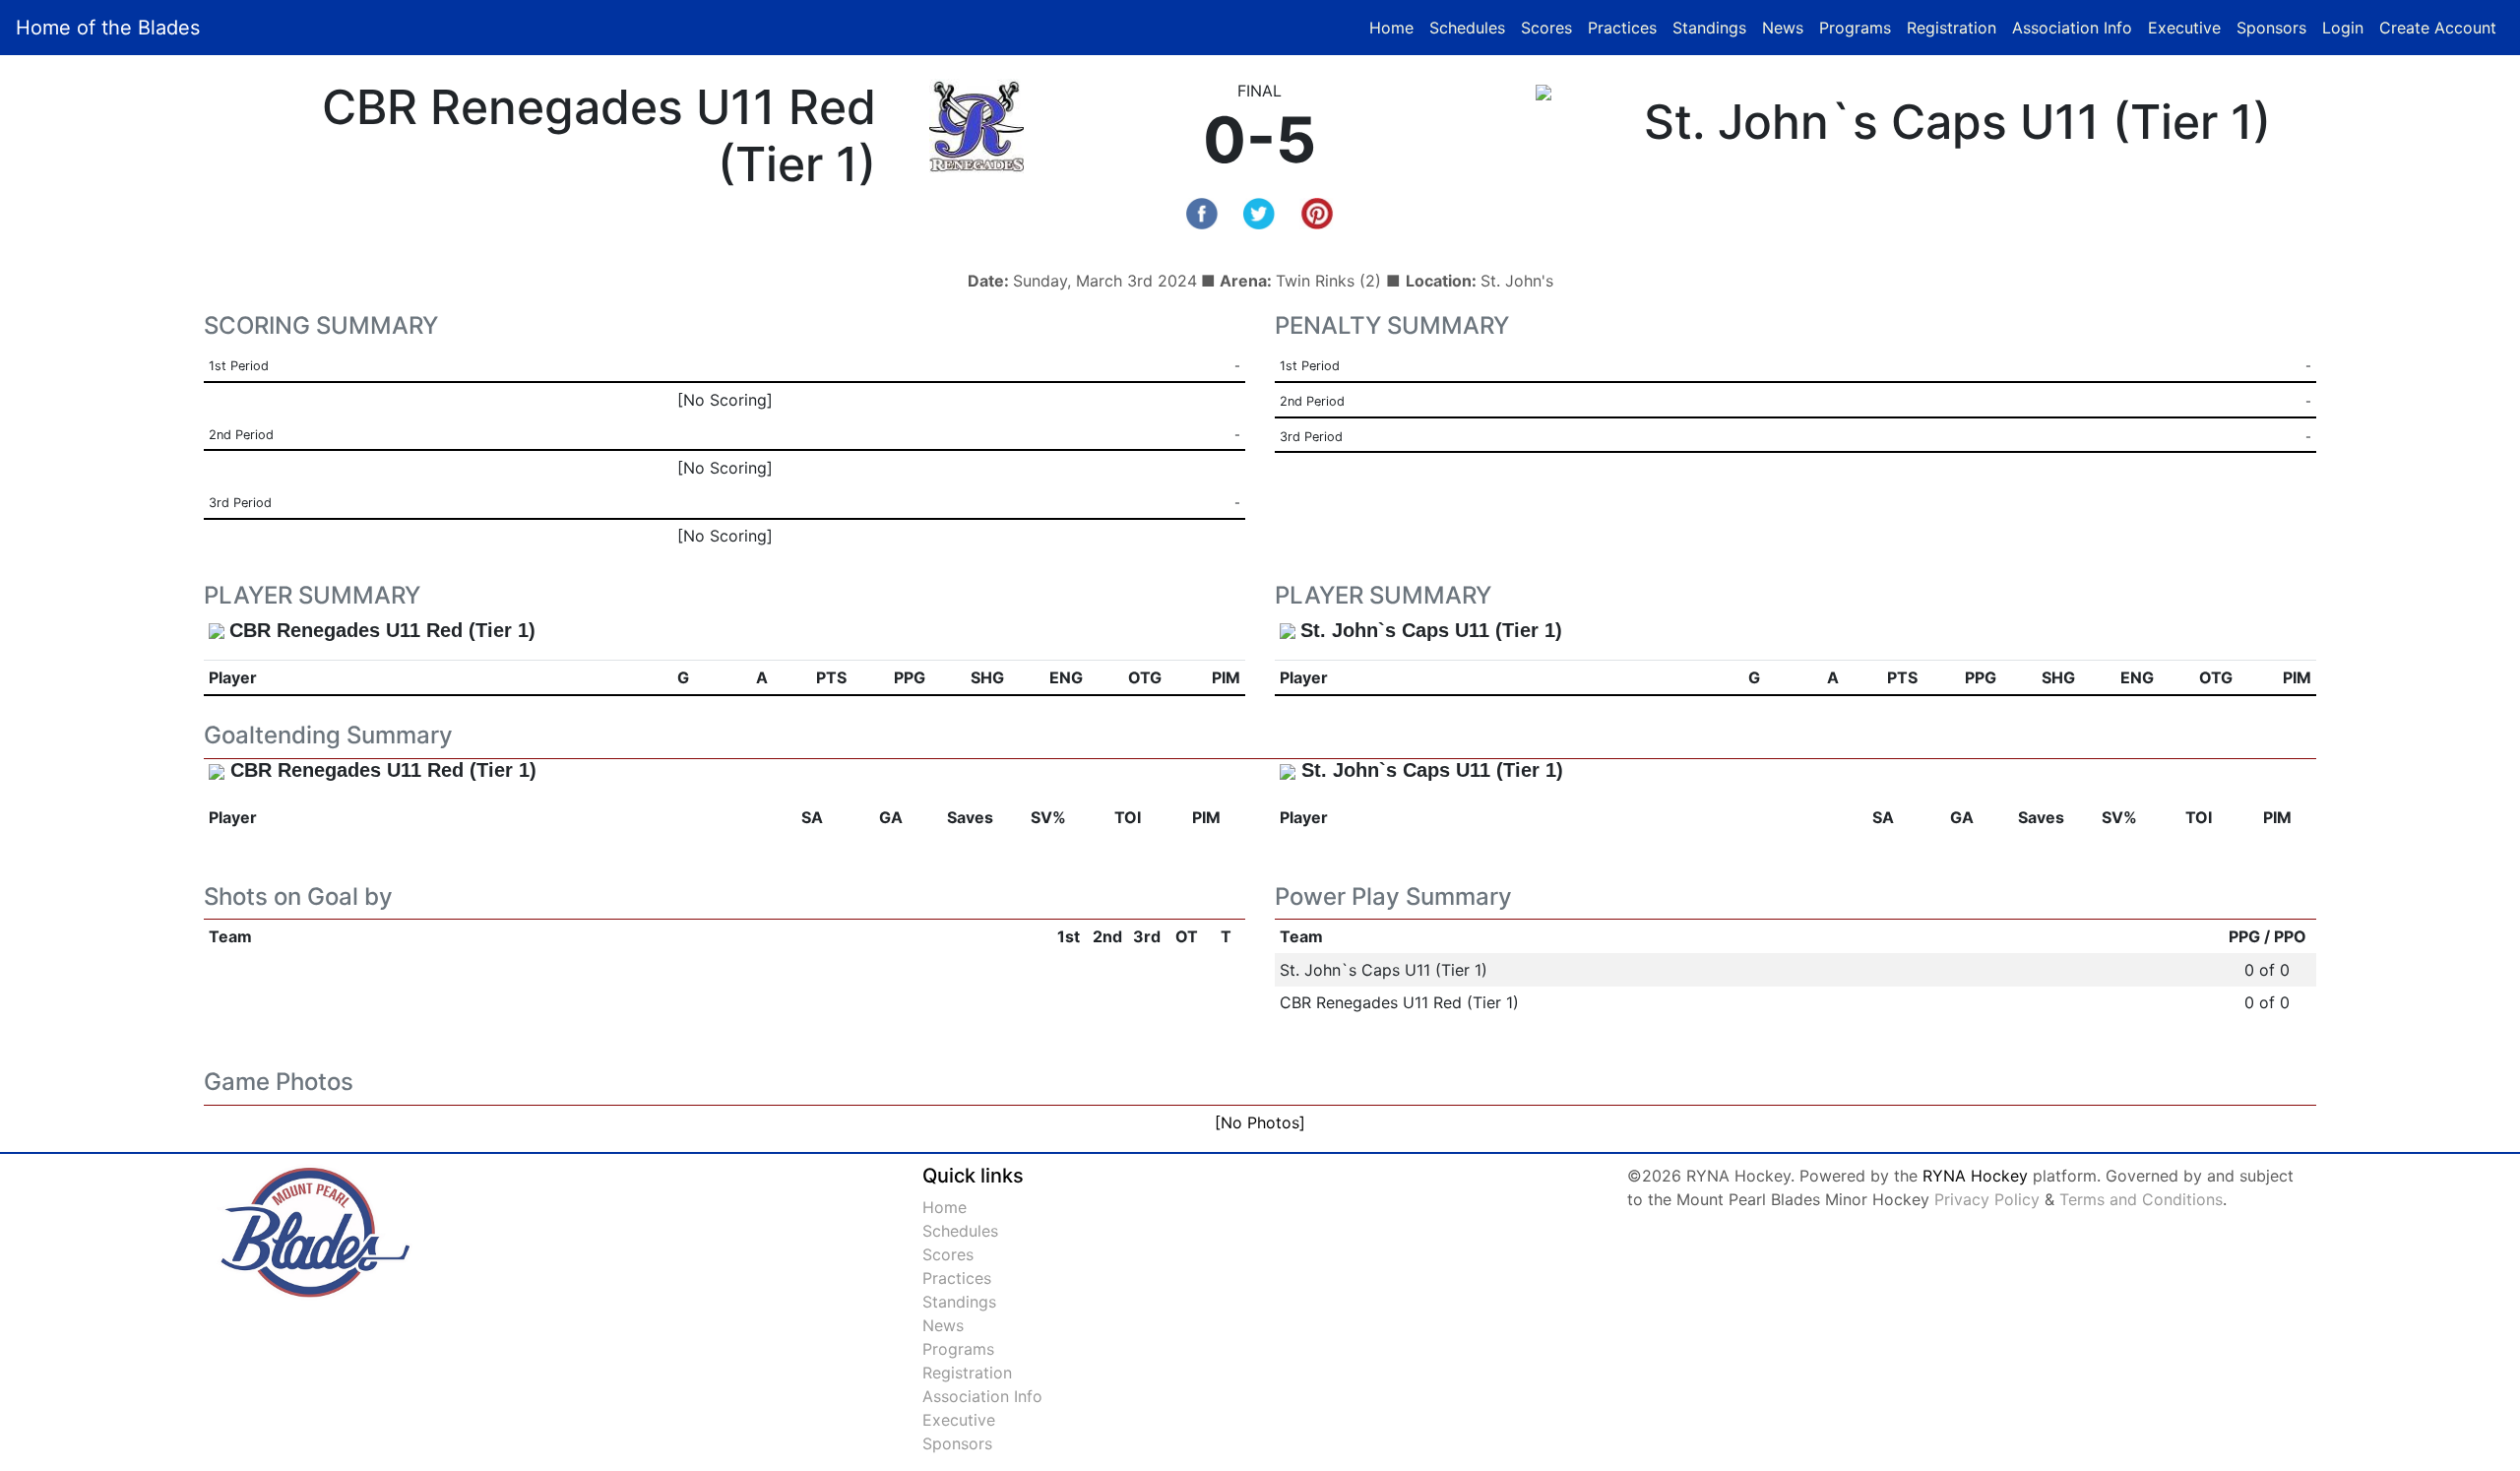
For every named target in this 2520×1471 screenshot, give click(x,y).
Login (2343, 28)
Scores (1550, 27)
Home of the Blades (108, 28)
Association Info (2072, 28)
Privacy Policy (1987, 1199)
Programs (1855, 28)
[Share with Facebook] (1202, 212)
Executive (2184, 28)
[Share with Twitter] (1259, 212)
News (1783, 28)
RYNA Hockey (1975, 1176)
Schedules (1467, 28)
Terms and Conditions (2141, 1199)
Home (1391, 28)
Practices (1626, 27)
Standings (1709, 28)
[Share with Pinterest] (1317, 212)
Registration (1952, 28)
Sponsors (2271, 28)
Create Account (2438, 28)
